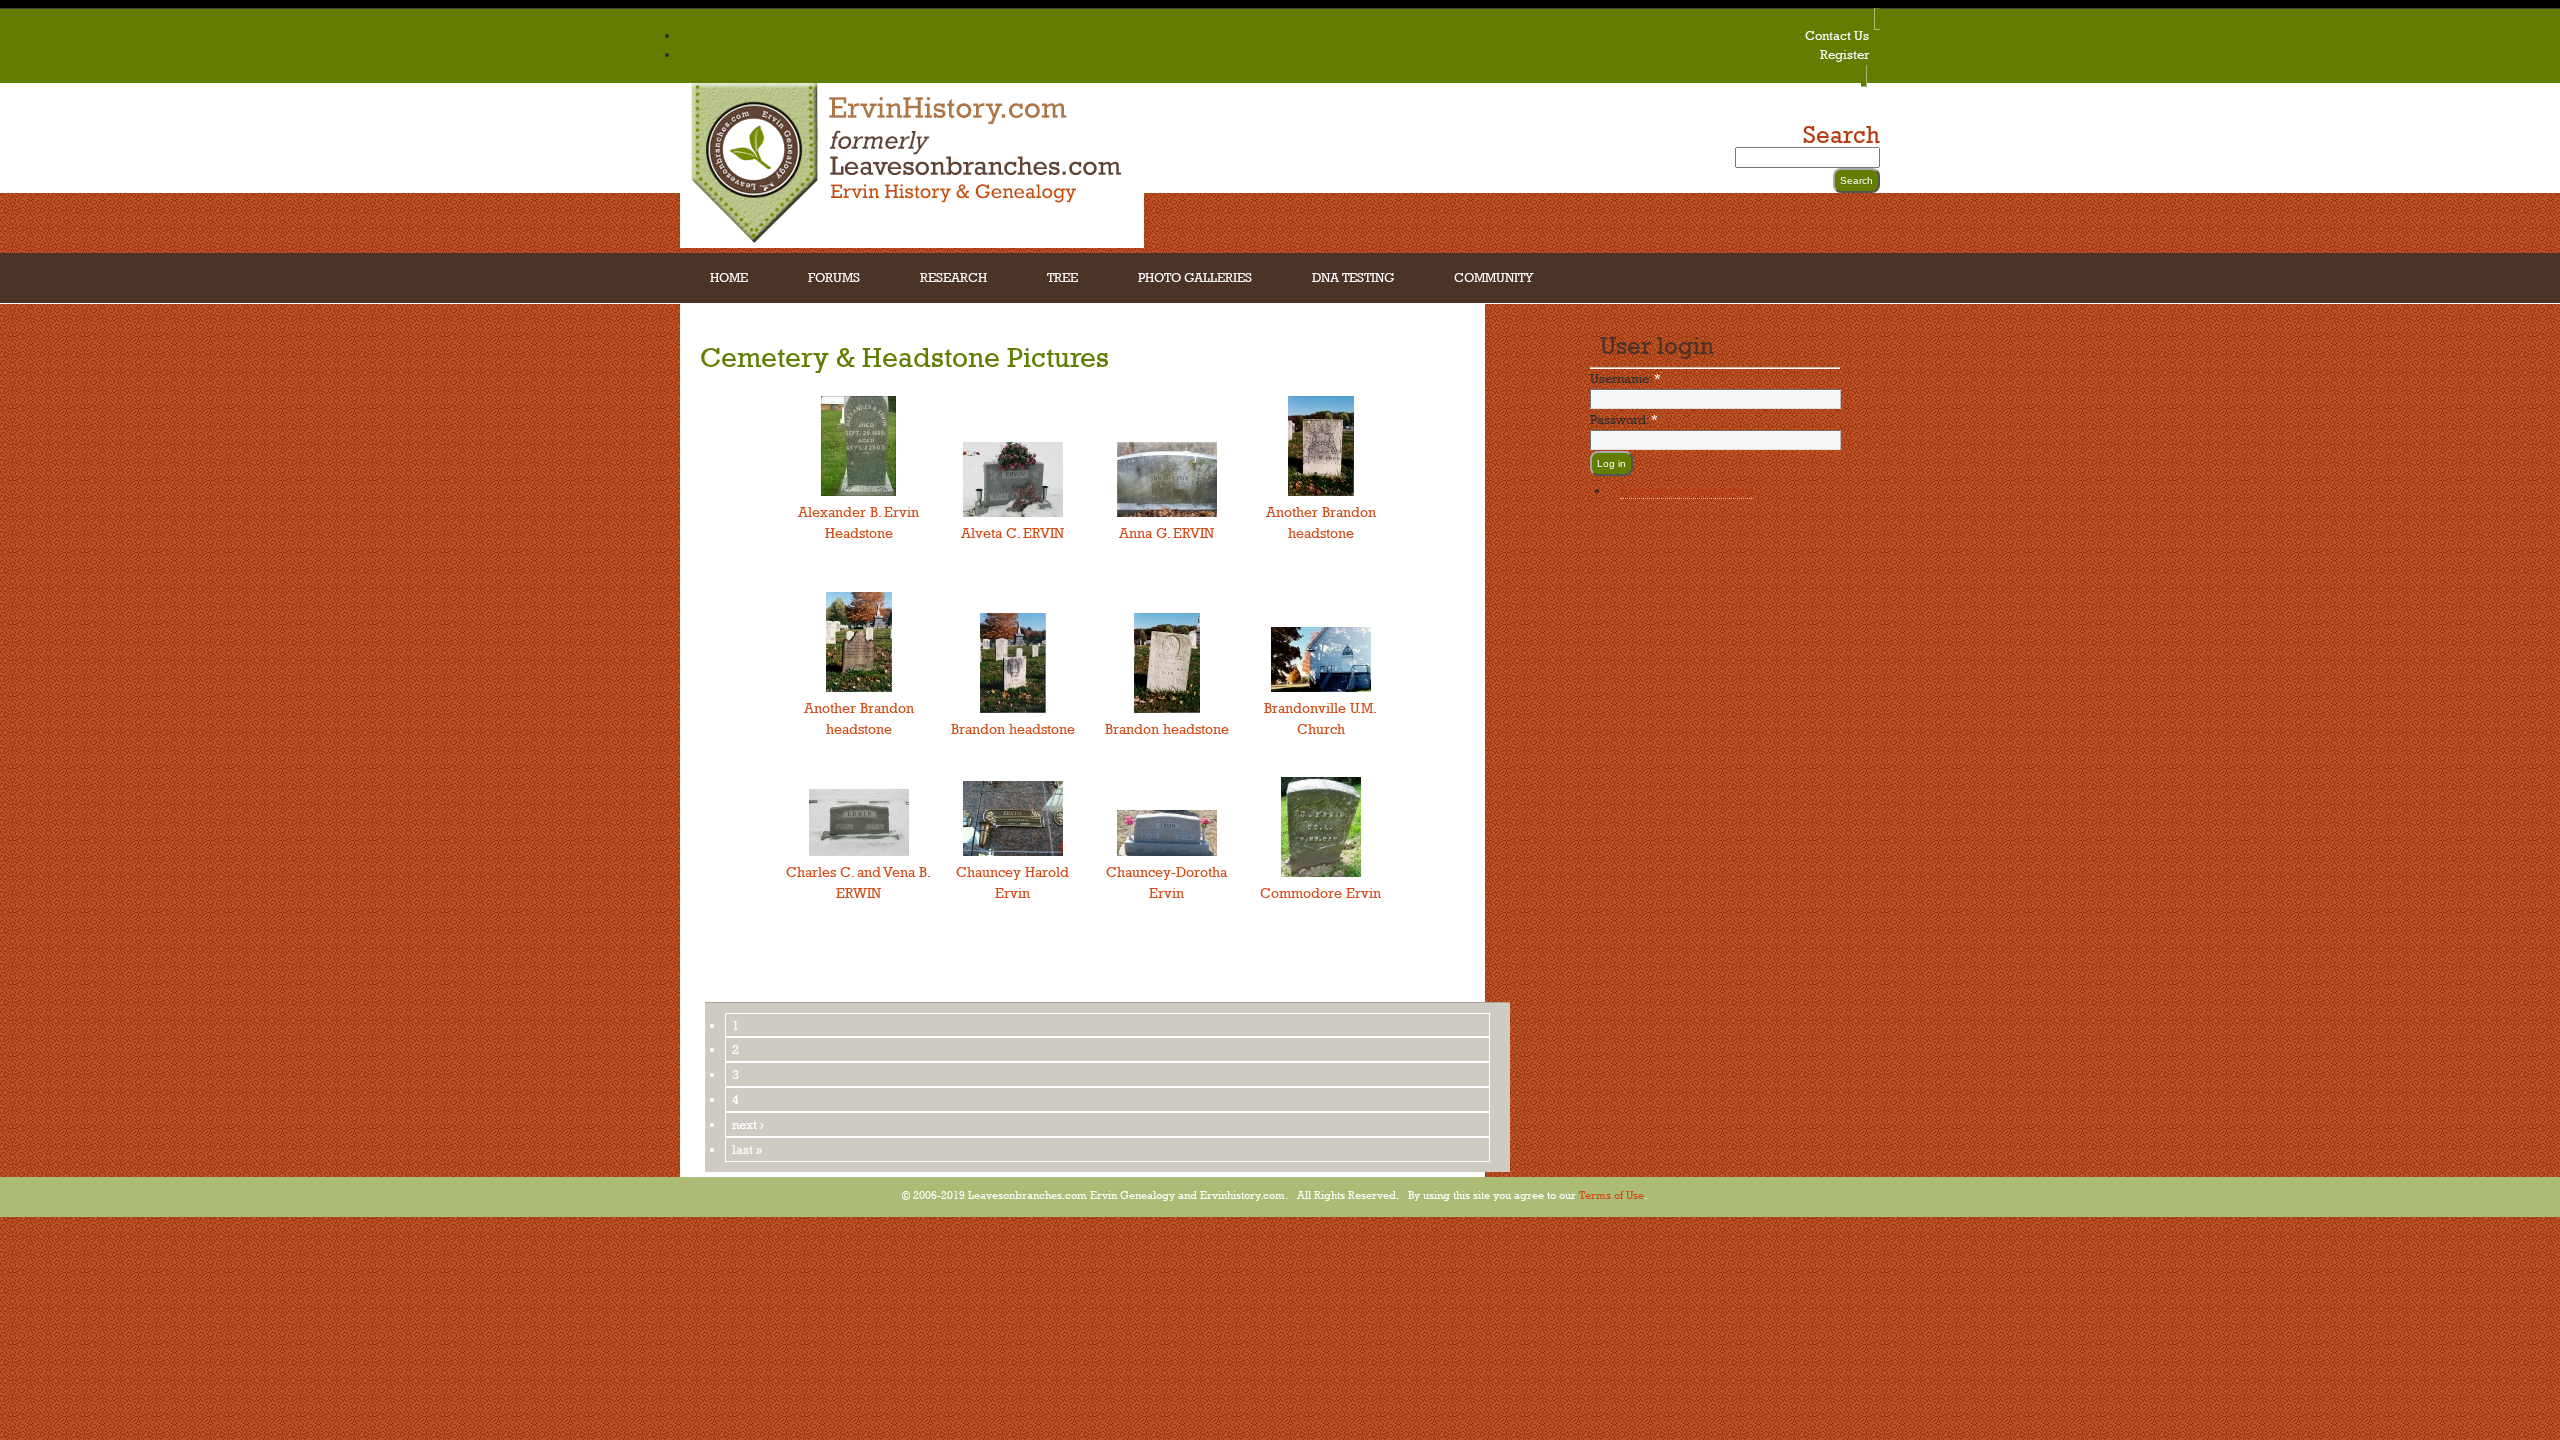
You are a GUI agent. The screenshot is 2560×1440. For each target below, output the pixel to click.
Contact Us (1837, 35)
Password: (1624, 419)
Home (729, 277)
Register (1844, 54)
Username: (1625, 378)
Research (953, 277)
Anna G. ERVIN (1166, 532)
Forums (834, 277)
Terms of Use (1611, 1194)
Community (1493, 277)
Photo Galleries (1195, 277)
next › (748, 1124)
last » (747, 1149)
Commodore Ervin (1320, 892)
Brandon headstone (1013, 728)
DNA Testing (1353, 277)
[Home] (912, 242)
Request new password (1687, 490)
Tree (1062, 277)
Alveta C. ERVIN (1012, 532)
